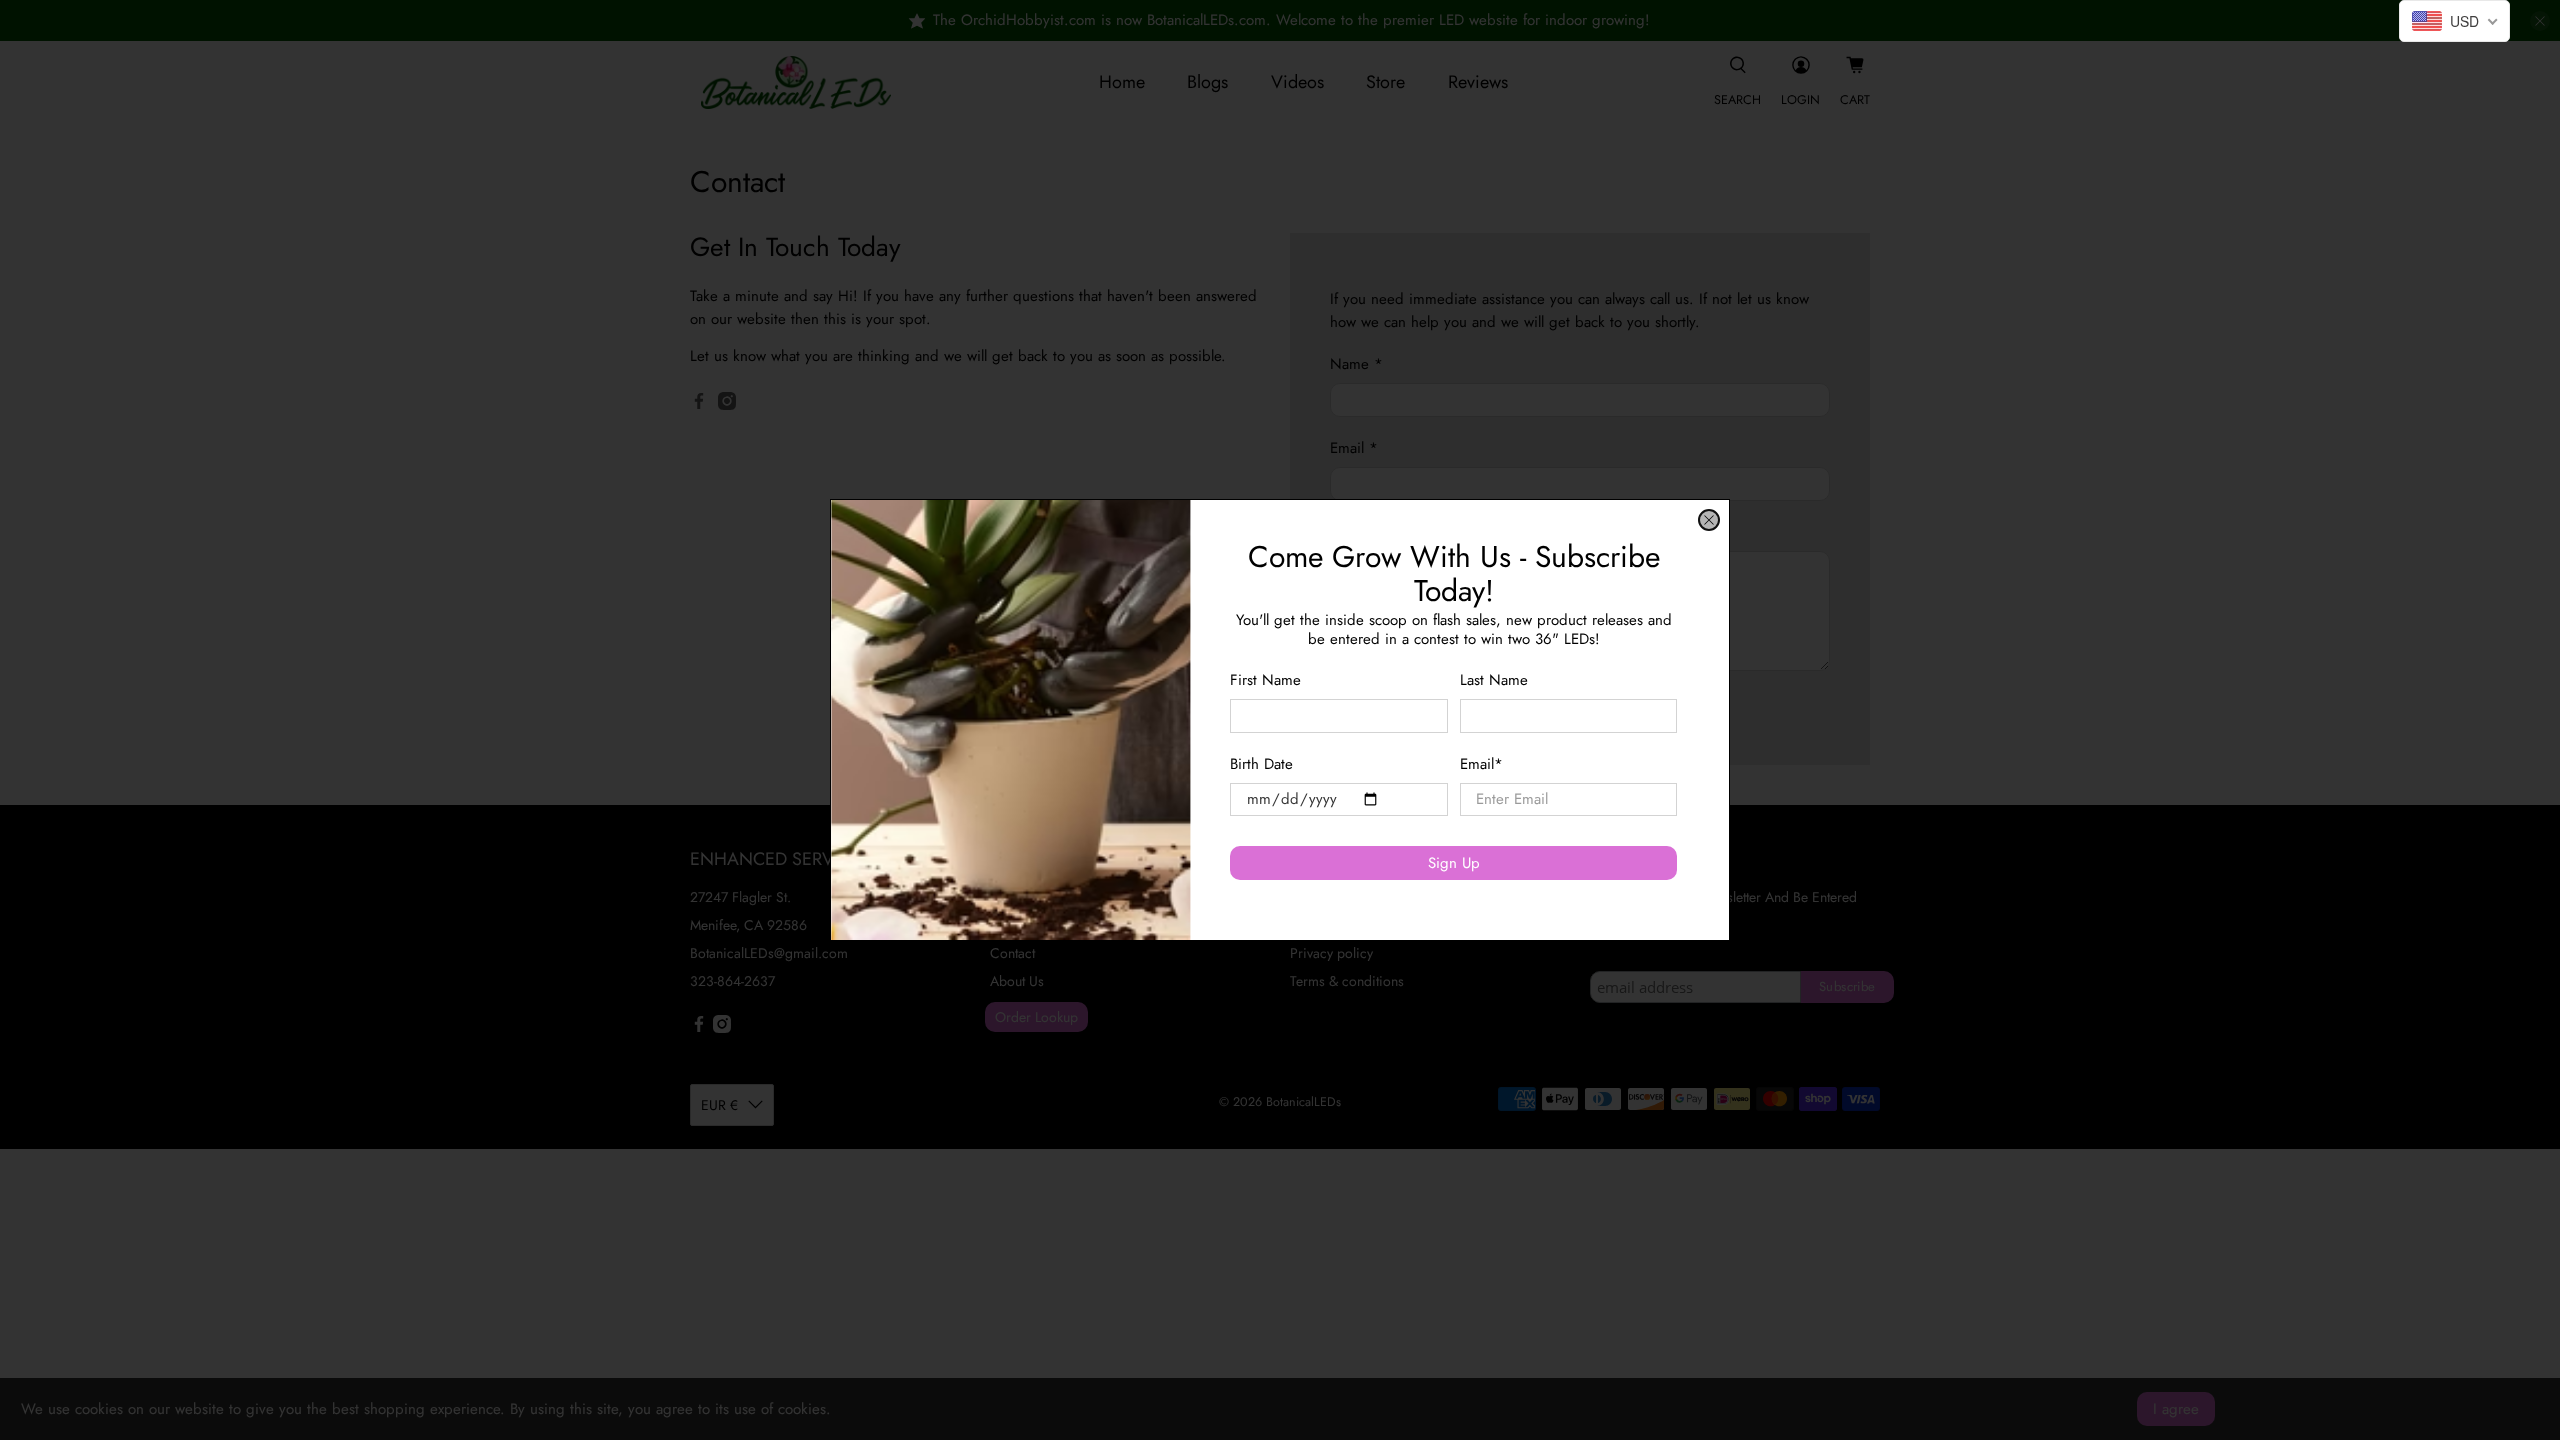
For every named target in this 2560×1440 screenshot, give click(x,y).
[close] (1709, 520)
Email (1481, 764)
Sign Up (1454, 863)
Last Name (1494, 680)
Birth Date (1261, 764)
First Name (1265, 680)
